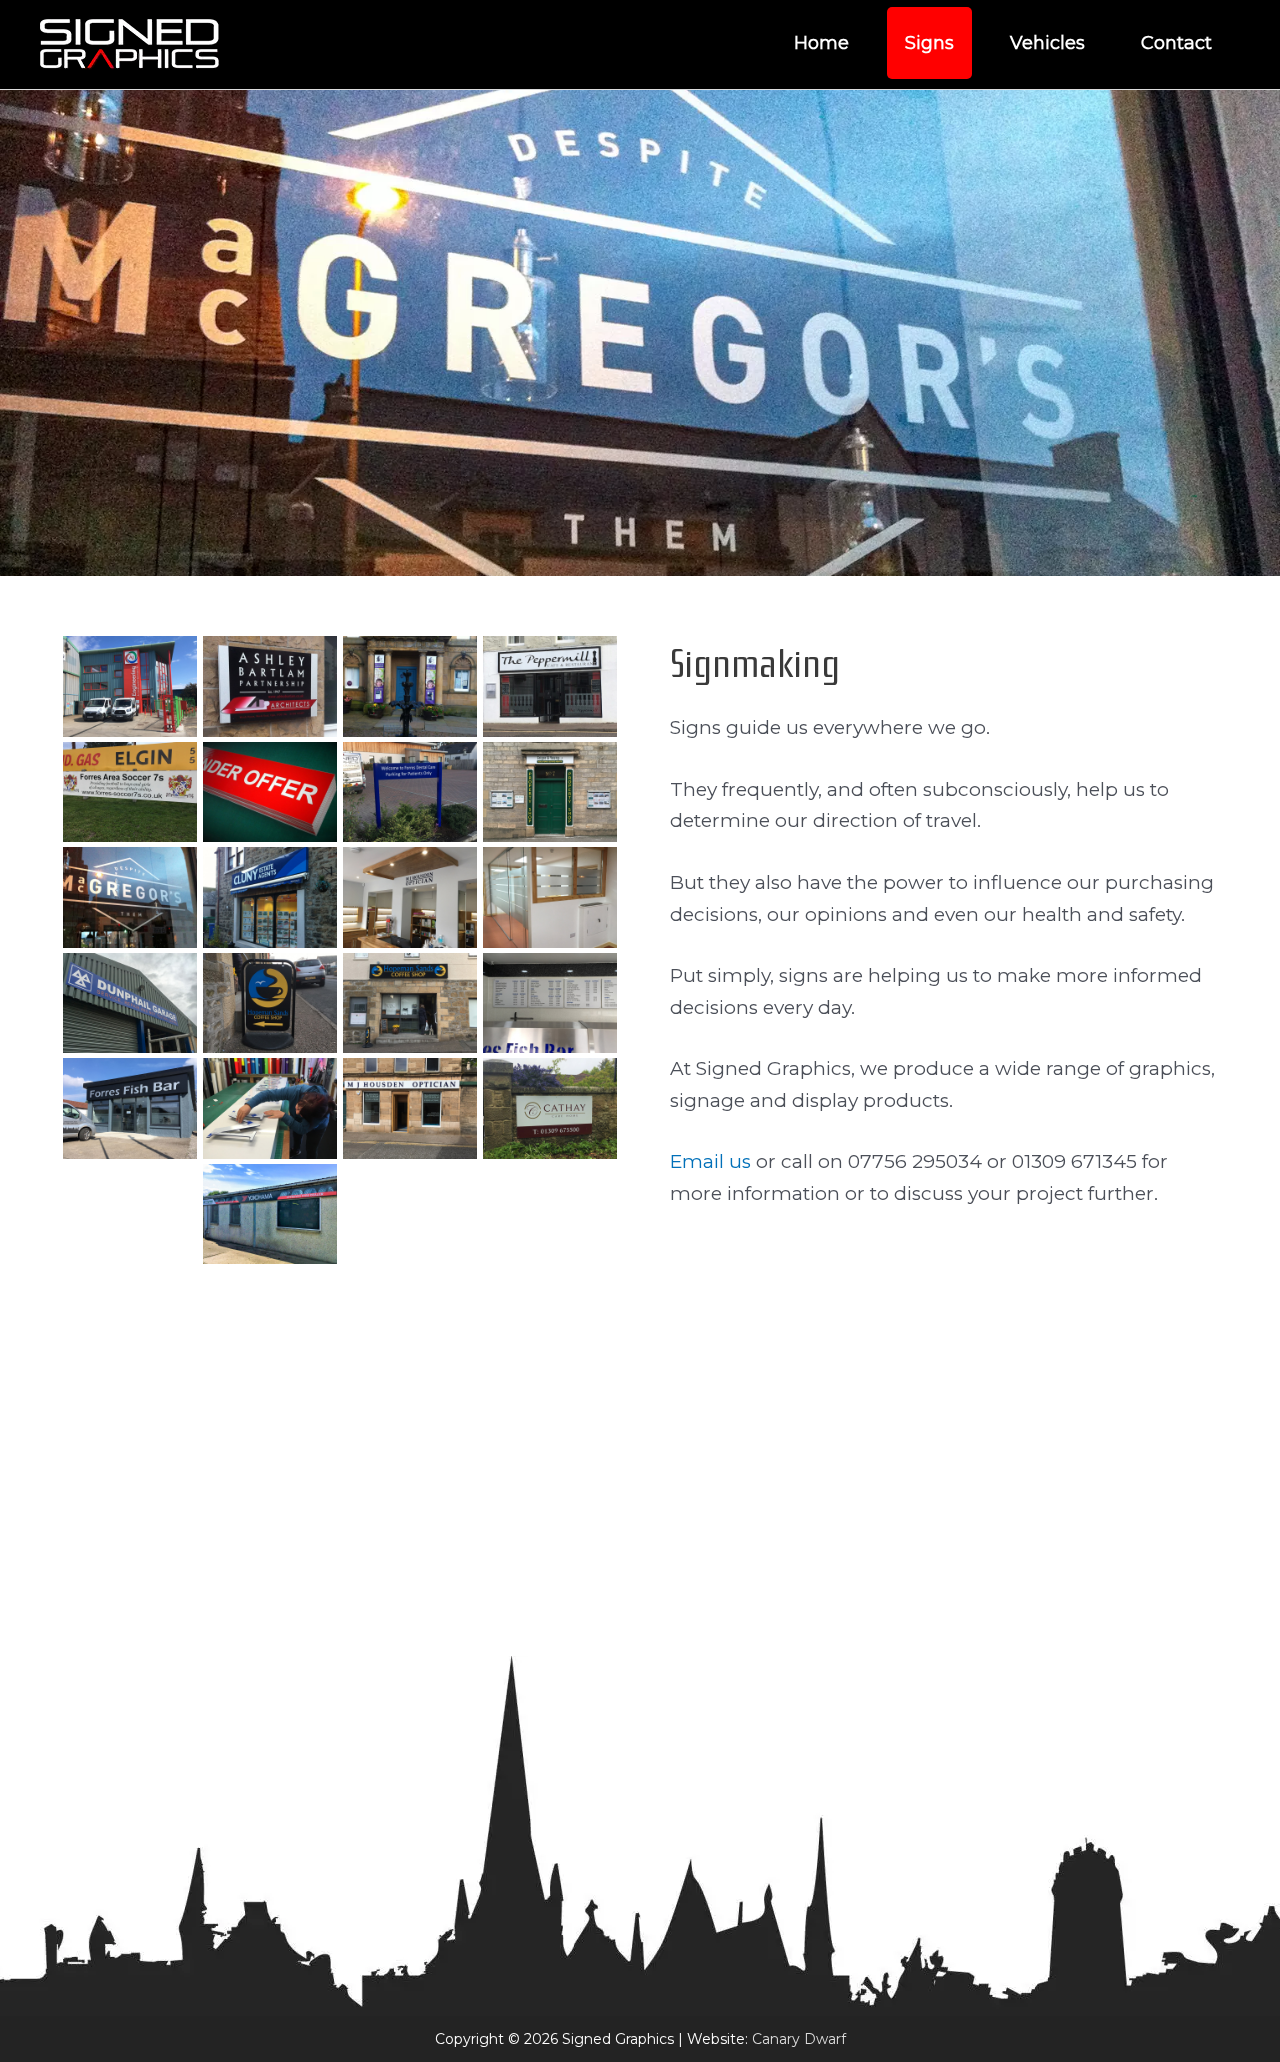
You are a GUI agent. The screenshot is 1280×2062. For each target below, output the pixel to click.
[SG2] (550, 1530)
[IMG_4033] (550, 1319)
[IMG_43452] (270, 1530)
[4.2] (550, 686)
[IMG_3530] (270, 1214)
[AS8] (550, 1425)
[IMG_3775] (270, 1319)
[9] (270, 897)
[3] (410, 686)
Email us (710, 1161)
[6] (410, 792)
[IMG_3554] (550, 1214)
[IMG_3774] (130, 1319)
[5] (270, 792)
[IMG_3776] (410, 1319)
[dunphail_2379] (130, 1003)
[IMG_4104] (130, 1425)
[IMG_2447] (270, 1003)
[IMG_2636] (130, 1108)
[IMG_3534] (410, 1214)
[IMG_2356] (550, 897)
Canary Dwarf (799, 2039)
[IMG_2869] (410, 1108)
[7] (550, 792)
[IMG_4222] (270, 1425)
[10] (410, 897)
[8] (130, 897)
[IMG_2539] (550, 1003)
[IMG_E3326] (410, 1530)
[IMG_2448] (410, 1003)
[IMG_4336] (410, 1425)
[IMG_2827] (270, 1108)
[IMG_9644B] (130, 1530)
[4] (130, 792)
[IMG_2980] (550, 1108)
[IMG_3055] (130, 1214)
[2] (270, 686)
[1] (130, 686)
